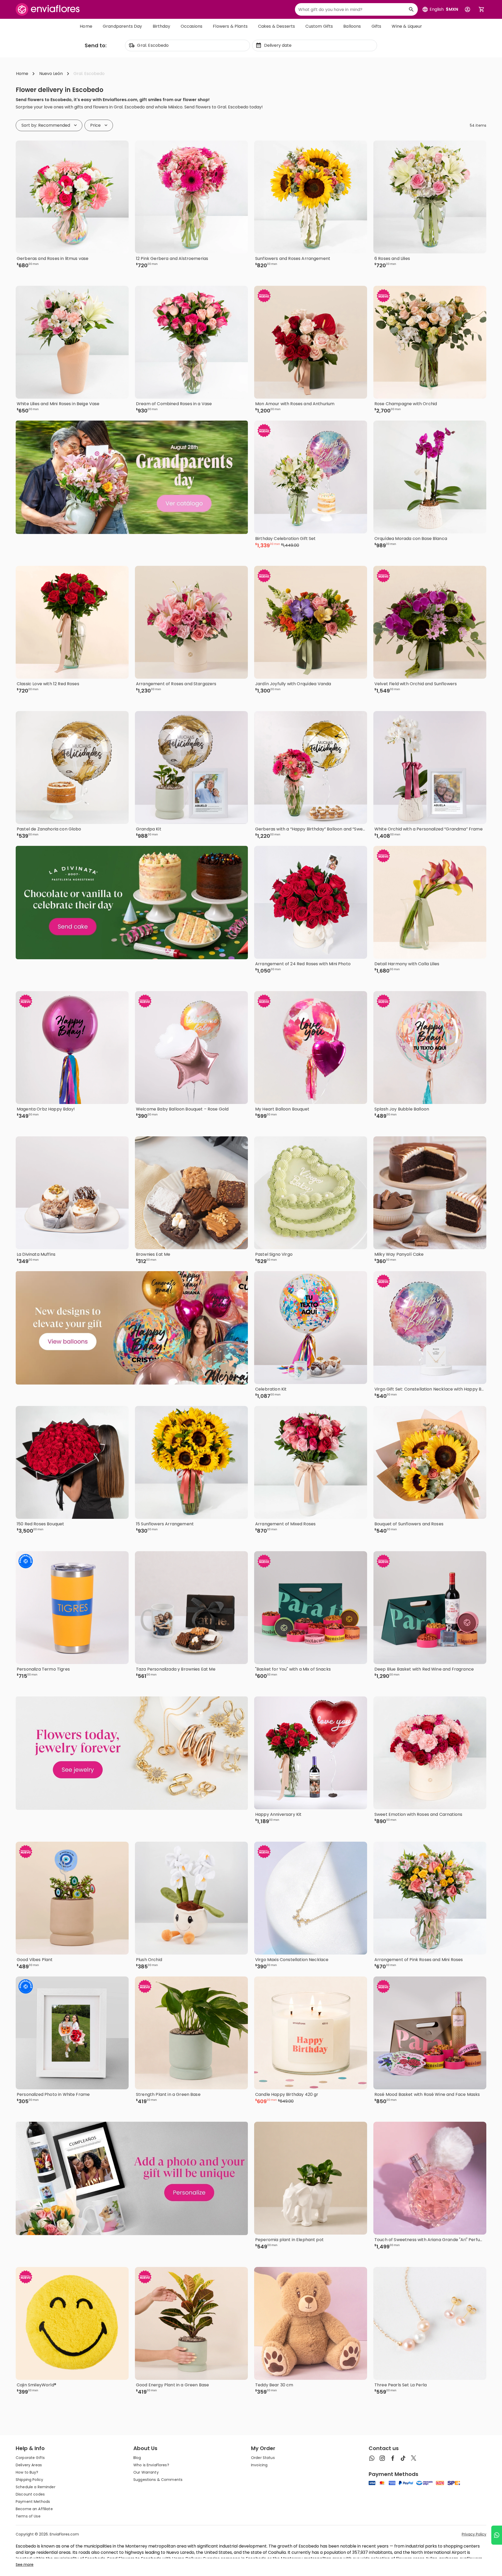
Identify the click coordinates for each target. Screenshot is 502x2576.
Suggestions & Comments (158, 2480)
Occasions (192, 26)
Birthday (161, 26)
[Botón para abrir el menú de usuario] (467, 9)
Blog (137, 2458)
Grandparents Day (122, 26)
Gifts (376, 26)
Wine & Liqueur (407, 26)
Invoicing (259, 2465)
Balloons (352, 26)
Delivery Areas (29, 2465)
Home (86, 26)
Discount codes (30, 2494)
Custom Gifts (319, 26)
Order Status (263, 2458)
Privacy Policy (474, 2534)
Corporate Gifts (30, 2458)
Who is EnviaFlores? (151, 2465)
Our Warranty (146, 2472)
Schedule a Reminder (36, 2487)
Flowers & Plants (230, 26)
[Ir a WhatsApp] (497, 2535)
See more (25, 2565)
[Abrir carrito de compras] (482, 9)
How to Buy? (27, 2472)
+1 (457, 1685)
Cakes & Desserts (277, 26)
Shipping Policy (29, 2480)
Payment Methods (33, 2502)
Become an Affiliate (34, 2509)
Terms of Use (28, 2516)
